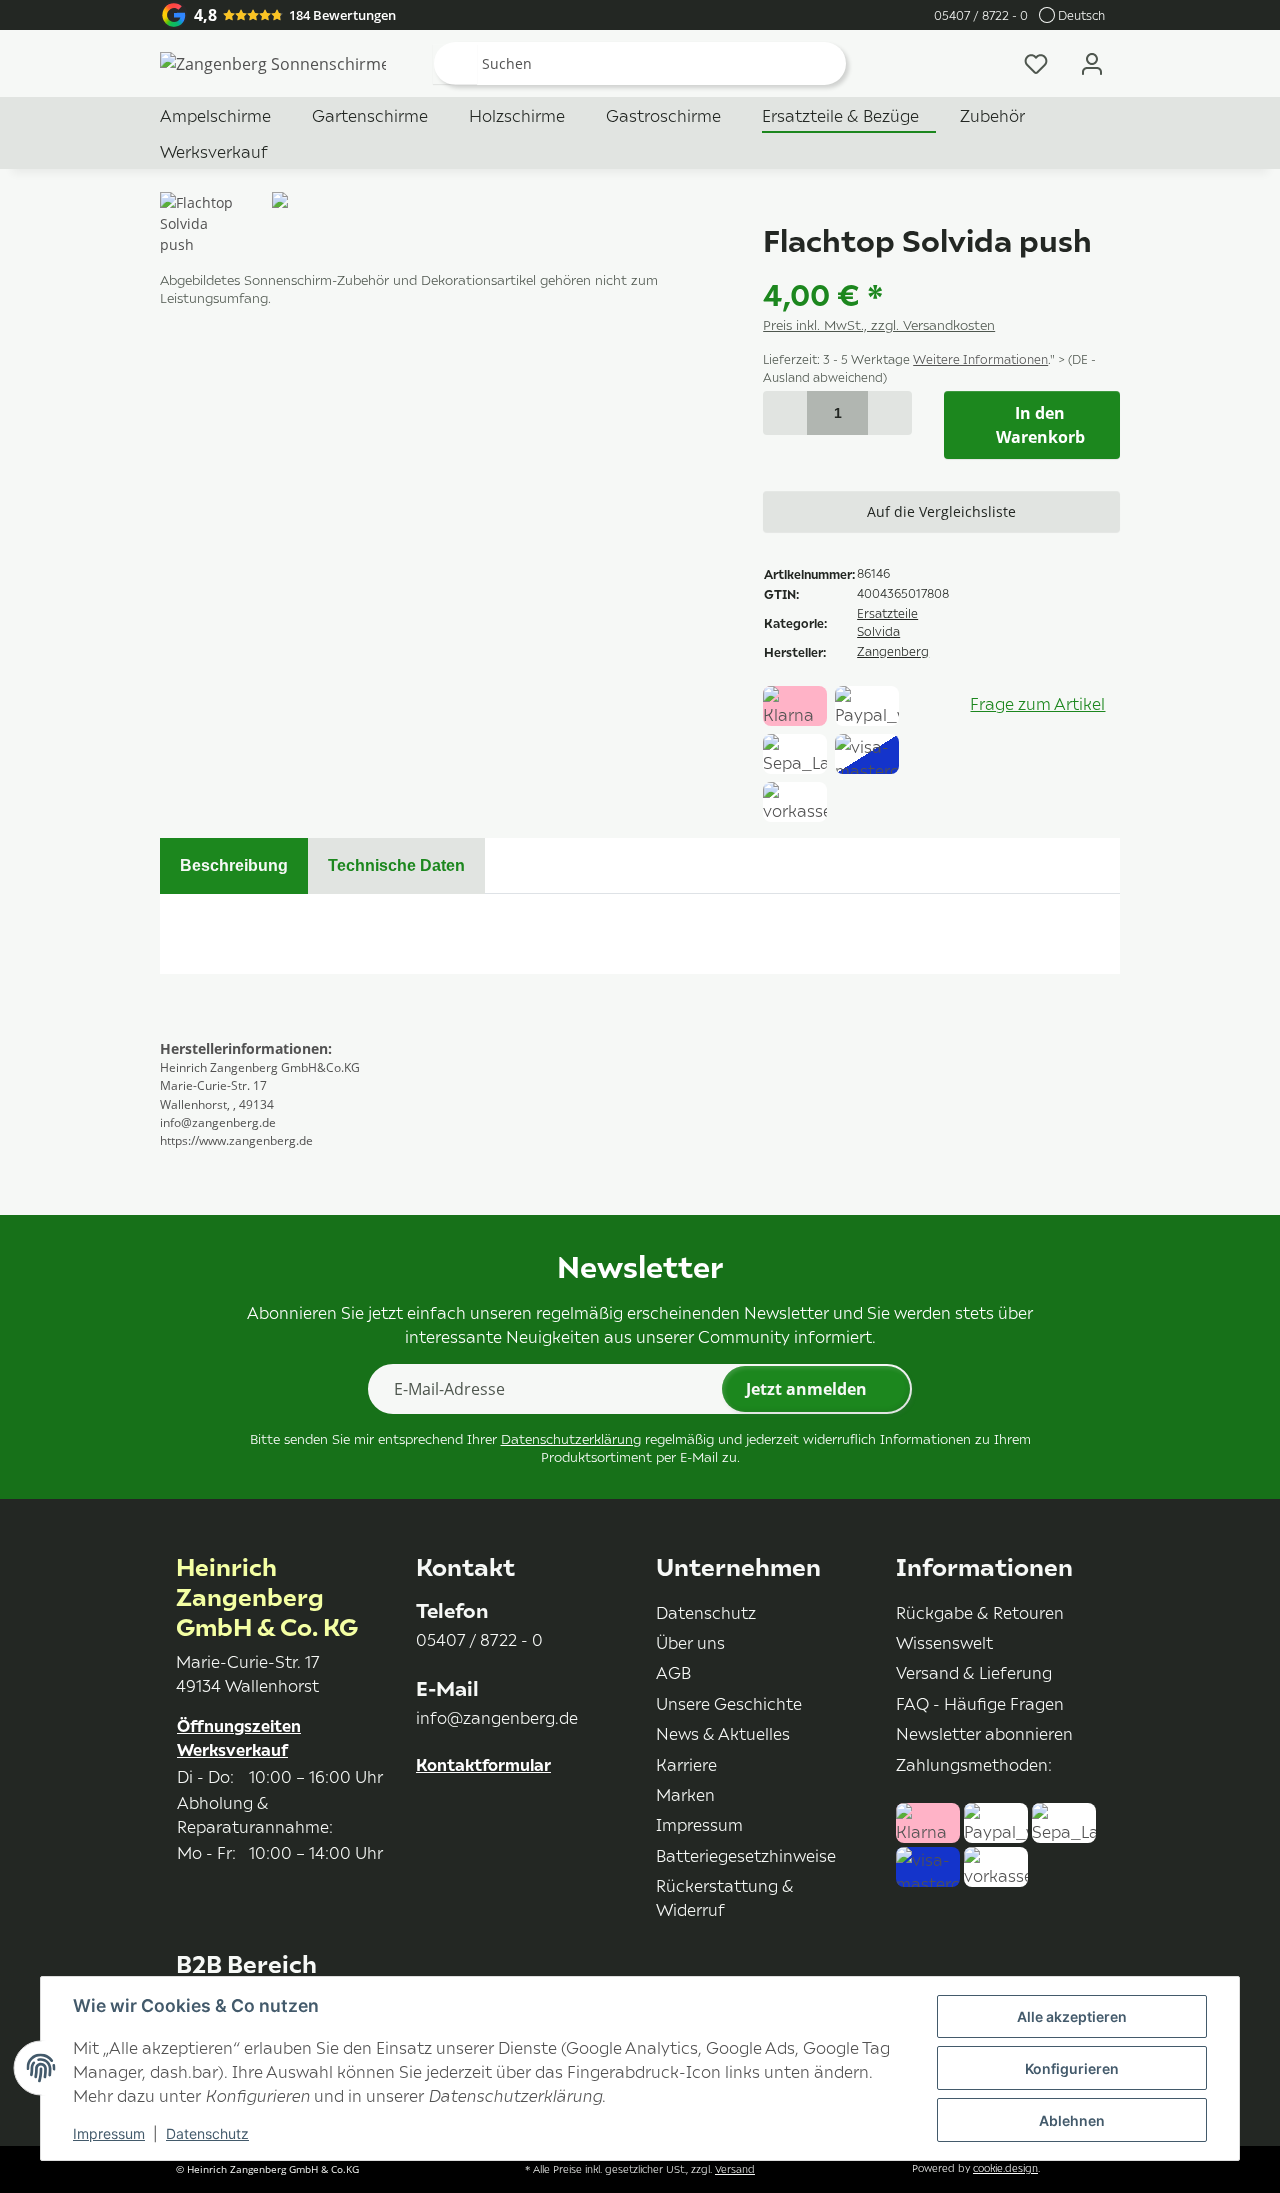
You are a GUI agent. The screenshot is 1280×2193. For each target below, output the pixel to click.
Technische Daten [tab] (396, 865)
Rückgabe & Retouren (980, 1612)
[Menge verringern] (785, 413)
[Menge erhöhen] (890, 413)
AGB (673, 1672)
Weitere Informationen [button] (980, 359)
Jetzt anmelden (806, 1389)
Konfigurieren (1072, 2068)
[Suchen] (455, 64)
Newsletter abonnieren (984, 1733)
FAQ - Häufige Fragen (980, 1703)
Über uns (690, 1642)
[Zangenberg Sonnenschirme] (273, 64)
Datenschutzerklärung (571, 1439)
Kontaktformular (483, 1764)
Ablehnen (1072, 2120)
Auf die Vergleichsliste (941, 511)
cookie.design (1005, 2168)
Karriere (686, 1764)
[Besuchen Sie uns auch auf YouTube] (460, 1821)
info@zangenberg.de (497, 1717)
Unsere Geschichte (729, 1703)
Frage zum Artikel (1037, 703)
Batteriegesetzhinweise (746, 1855)
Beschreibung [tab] (234, 865)
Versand (735, 2169)
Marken (685, 1794)
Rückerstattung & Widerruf (725, 1897)
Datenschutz (207, 2133)
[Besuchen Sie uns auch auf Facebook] (425, 1821)
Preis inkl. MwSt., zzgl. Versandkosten (879, 325)
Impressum (109, 2133)
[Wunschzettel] (1036, 63)
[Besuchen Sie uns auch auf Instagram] (495, 1821)
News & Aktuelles (723, 1733)
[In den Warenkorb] (176, 181)
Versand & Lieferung (974, 1672)
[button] (1092, 63)
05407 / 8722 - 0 (981, 15)
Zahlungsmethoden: (974, 1764)
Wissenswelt (944, 1642)
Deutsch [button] (1081, 15)
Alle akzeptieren (1072, 2016)
